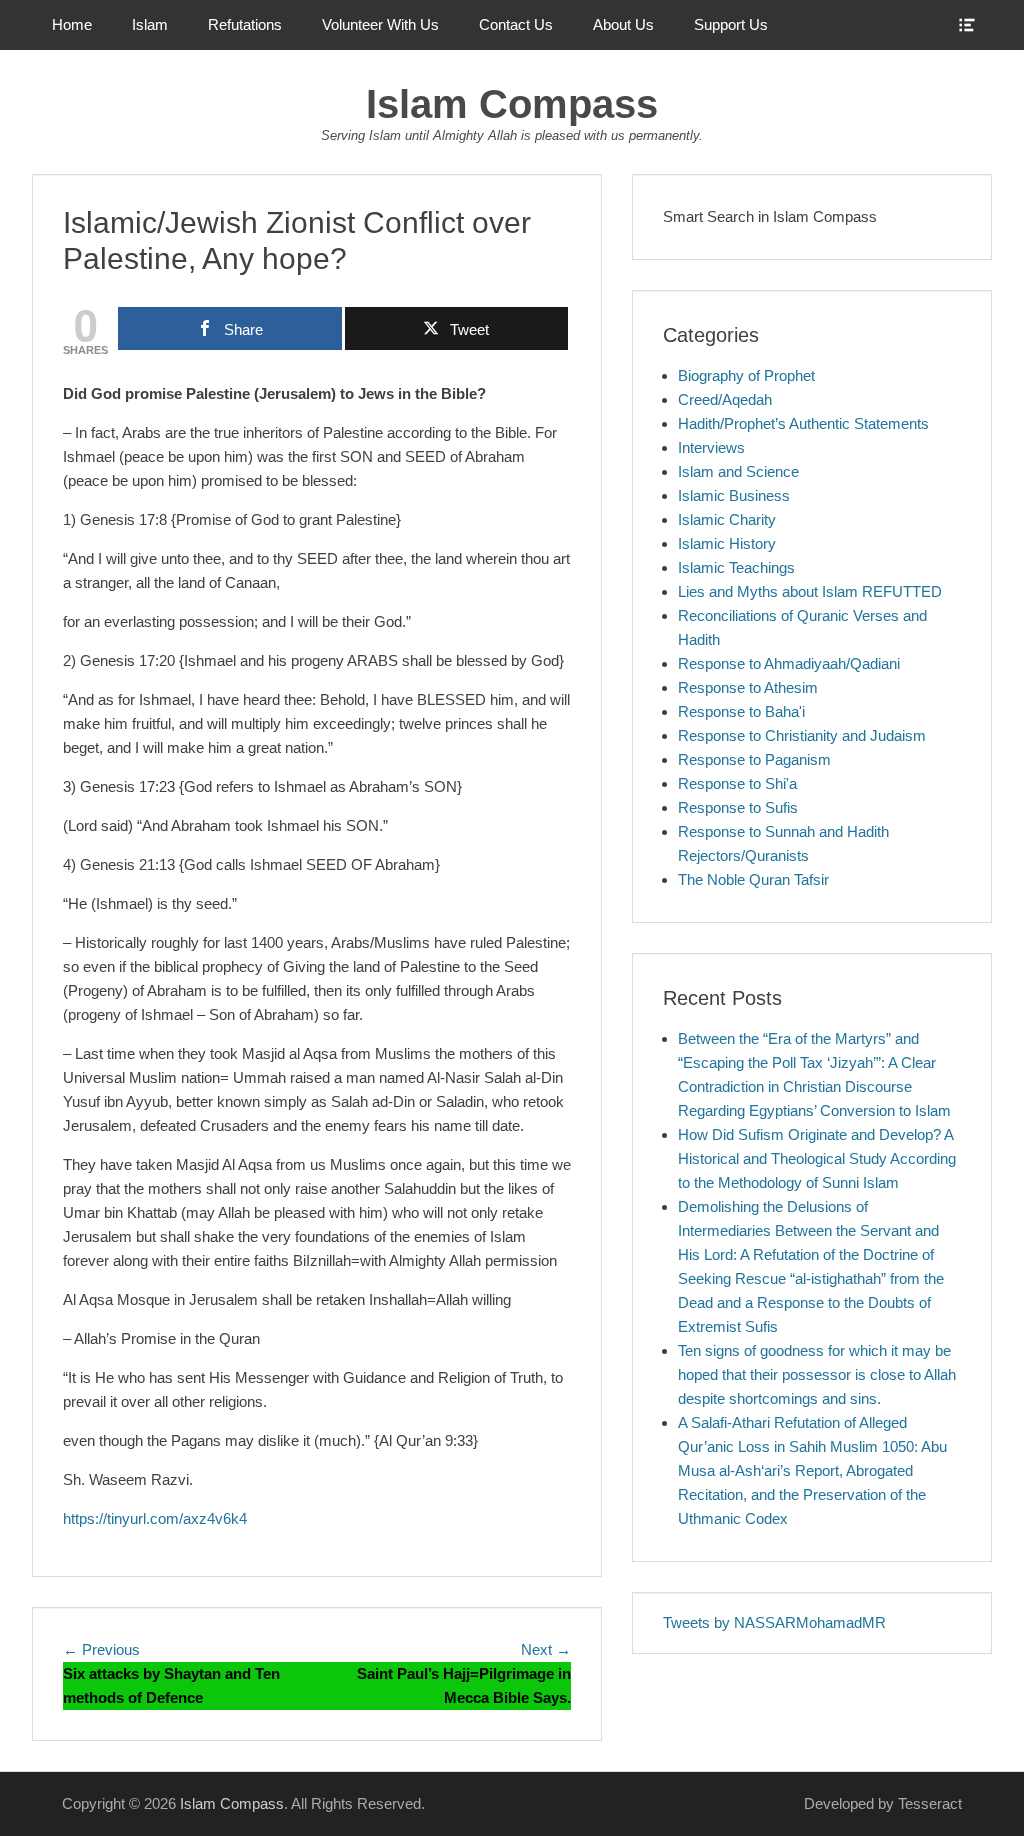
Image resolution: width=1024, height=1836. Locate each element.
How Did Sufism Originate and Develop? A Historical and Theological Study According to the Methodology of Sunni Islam (817, 1158)
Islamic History (727, 543)
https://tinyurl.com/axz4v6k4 (155, 1518)
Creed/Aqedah (725, 399)
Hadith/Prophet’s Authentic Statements (803, 423)
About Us (623, 24)
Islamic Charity (727, 519)
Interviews (711, 447)
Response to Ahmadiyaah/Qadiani (789, 663)
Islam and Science (738, 471)
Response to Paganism (754, 759)
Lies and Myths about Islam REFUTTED (810, 591)
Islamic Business (734, 495)
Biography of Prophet (746, 375)
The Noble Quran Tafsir (753, 879)
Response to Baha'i (741, 711)
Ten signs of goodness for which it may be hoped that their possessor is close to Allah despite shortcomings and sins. (817, 1374)
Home (72, 24)
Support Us (731, 24)
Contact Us (516, 24)
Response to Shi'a (737, 783)
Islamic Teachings (736, 567)
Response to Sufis (738, 807)
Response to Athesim (748, 687)
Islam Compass (512, 104)
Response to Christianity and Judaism (802, 735)
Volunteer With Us (380, 24)
